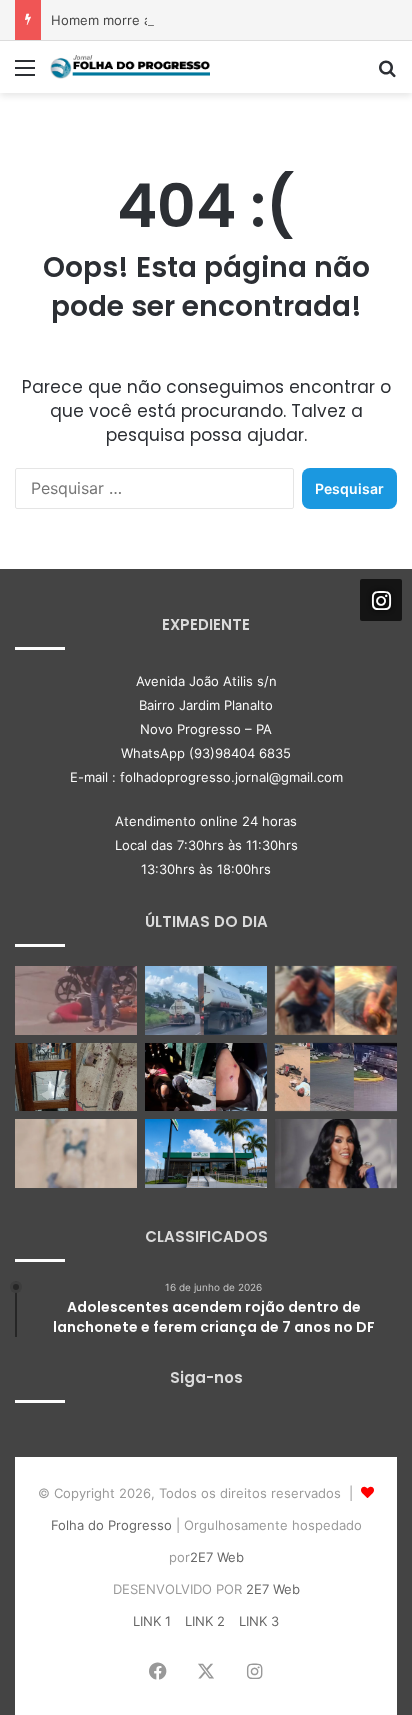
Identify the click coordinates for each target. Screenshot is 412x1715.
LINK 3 (259, 1621)
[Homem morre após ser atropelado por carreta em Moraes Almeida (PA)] (76, 1153)
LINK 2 (205, 1621)
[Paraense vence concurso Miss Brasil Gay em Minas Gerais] (336, 1153)
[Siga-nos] (381, 600)
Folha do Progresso (111, 1525)
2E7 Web (217, 1557)
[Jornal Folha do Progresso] (130, 67)
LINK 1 (152, 1621)
